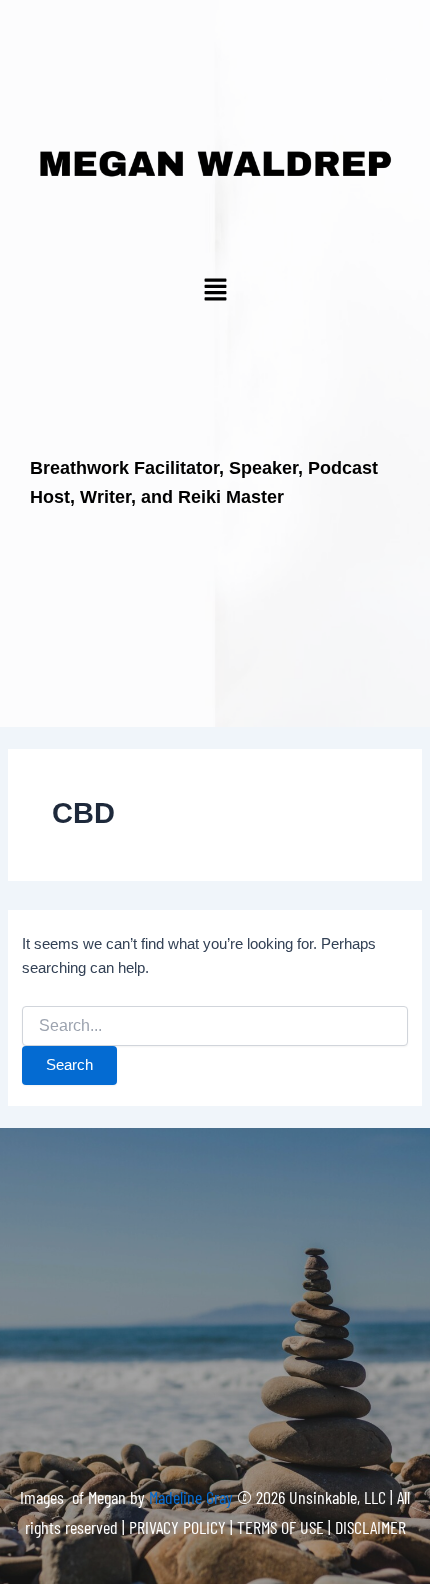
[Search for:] (214, 1026)
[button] (215, 291)
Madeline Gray (193, 1497)
